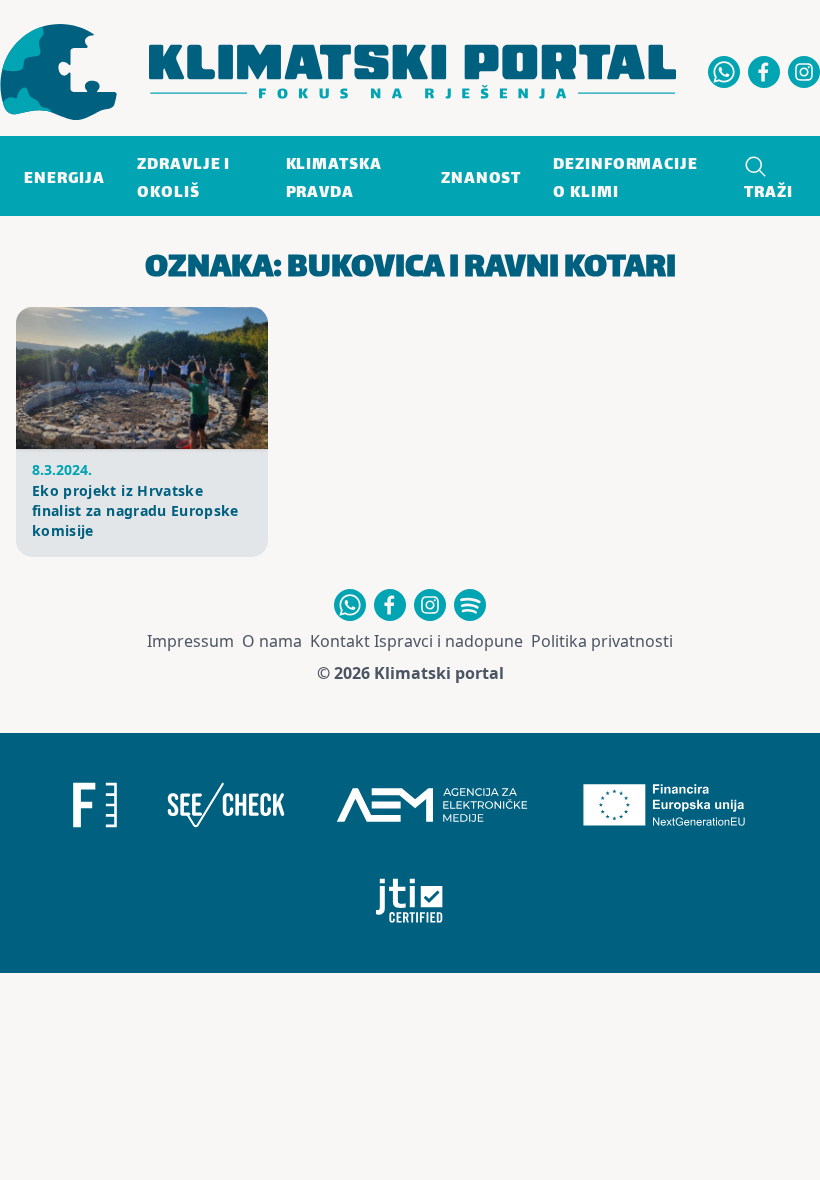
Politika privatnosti (602, 641)
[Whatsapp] (724, 72)
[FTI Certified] (409, 901)
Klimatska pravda (334, 179)
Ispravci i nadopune (448, 641)
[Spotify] (470, 605)
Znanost (481, 179)
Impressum (190, 641)
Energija (64, 179)
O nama (272, 641)
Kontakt (340, 641)
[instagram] (804, 72)
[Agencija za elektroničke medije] (432, 805)
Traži (768, 193)
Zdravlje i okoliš (183, 179)
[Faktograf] (95, 805)
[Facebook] (764, 72)
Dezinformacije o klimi (625, 179)
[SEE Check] (226, 805)
